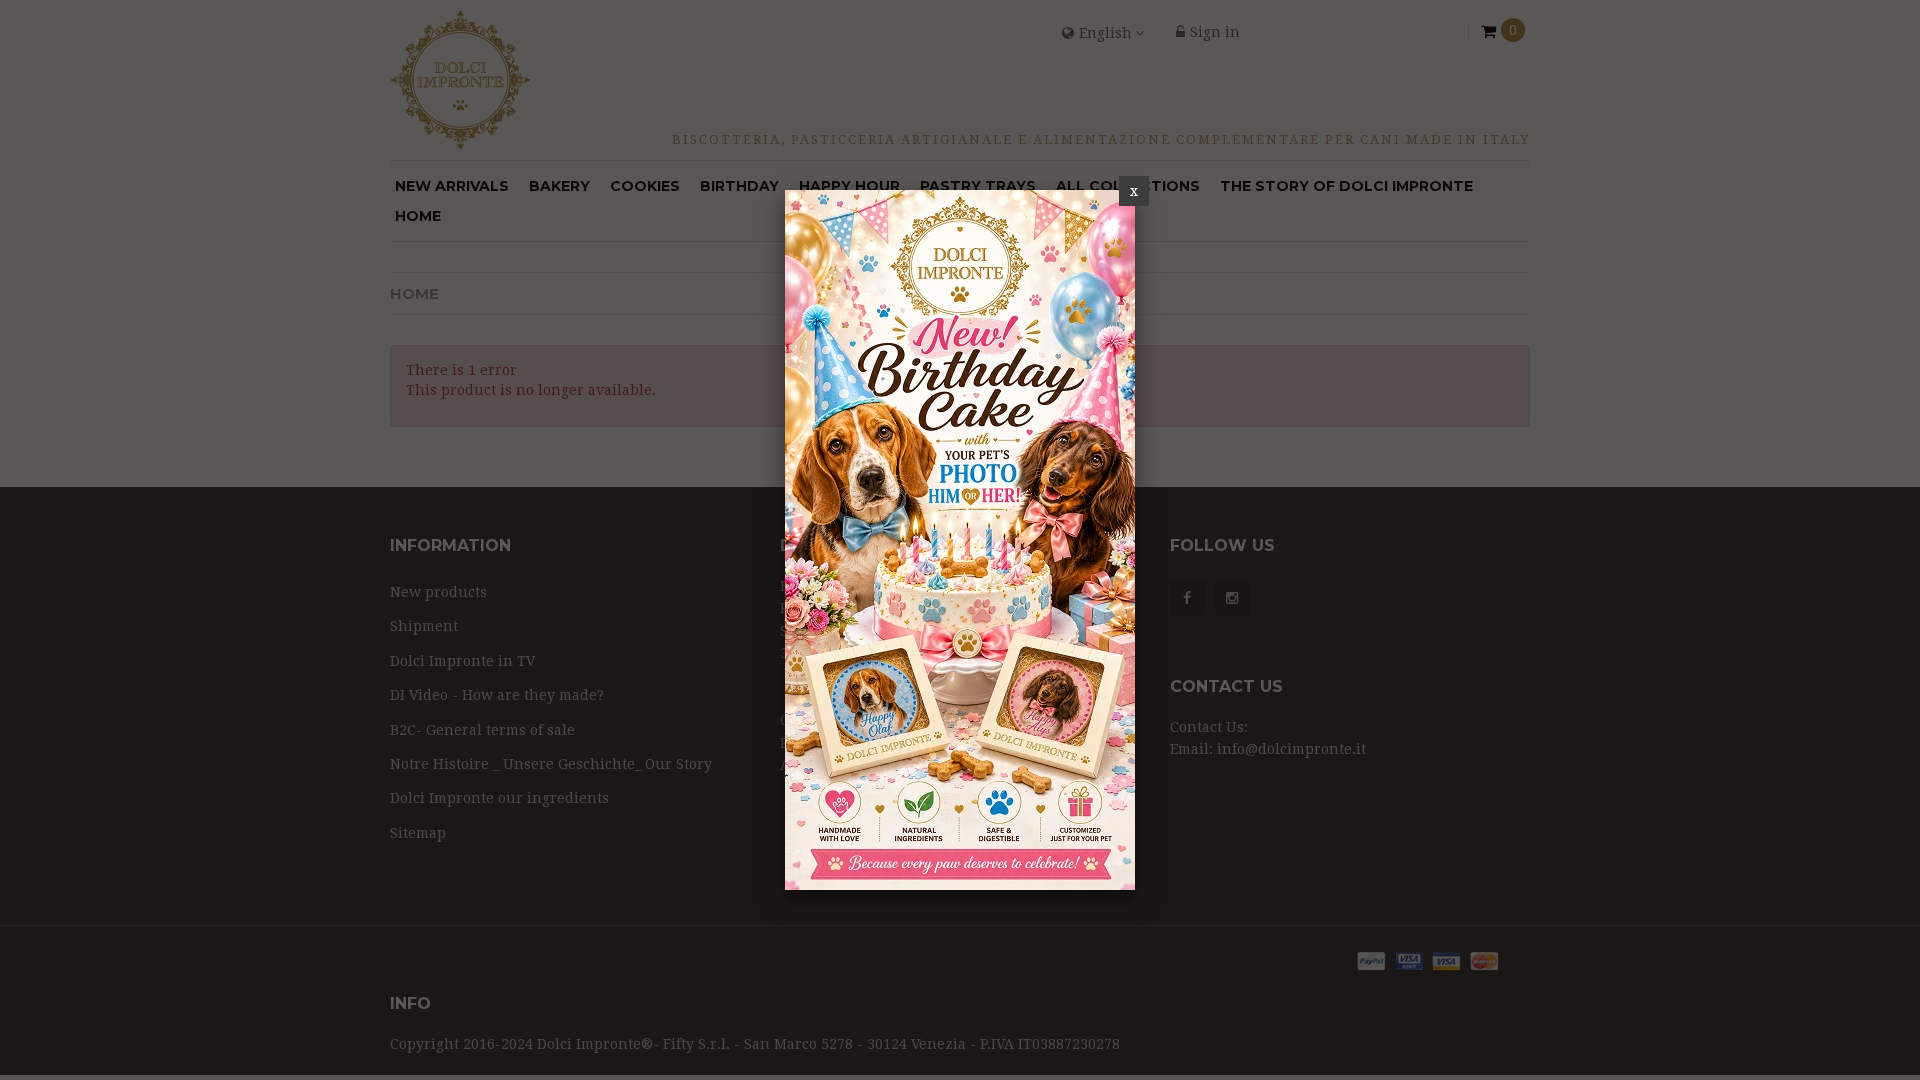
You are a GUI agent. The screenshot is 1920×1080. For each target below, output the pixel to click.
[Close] (1134, 191)
